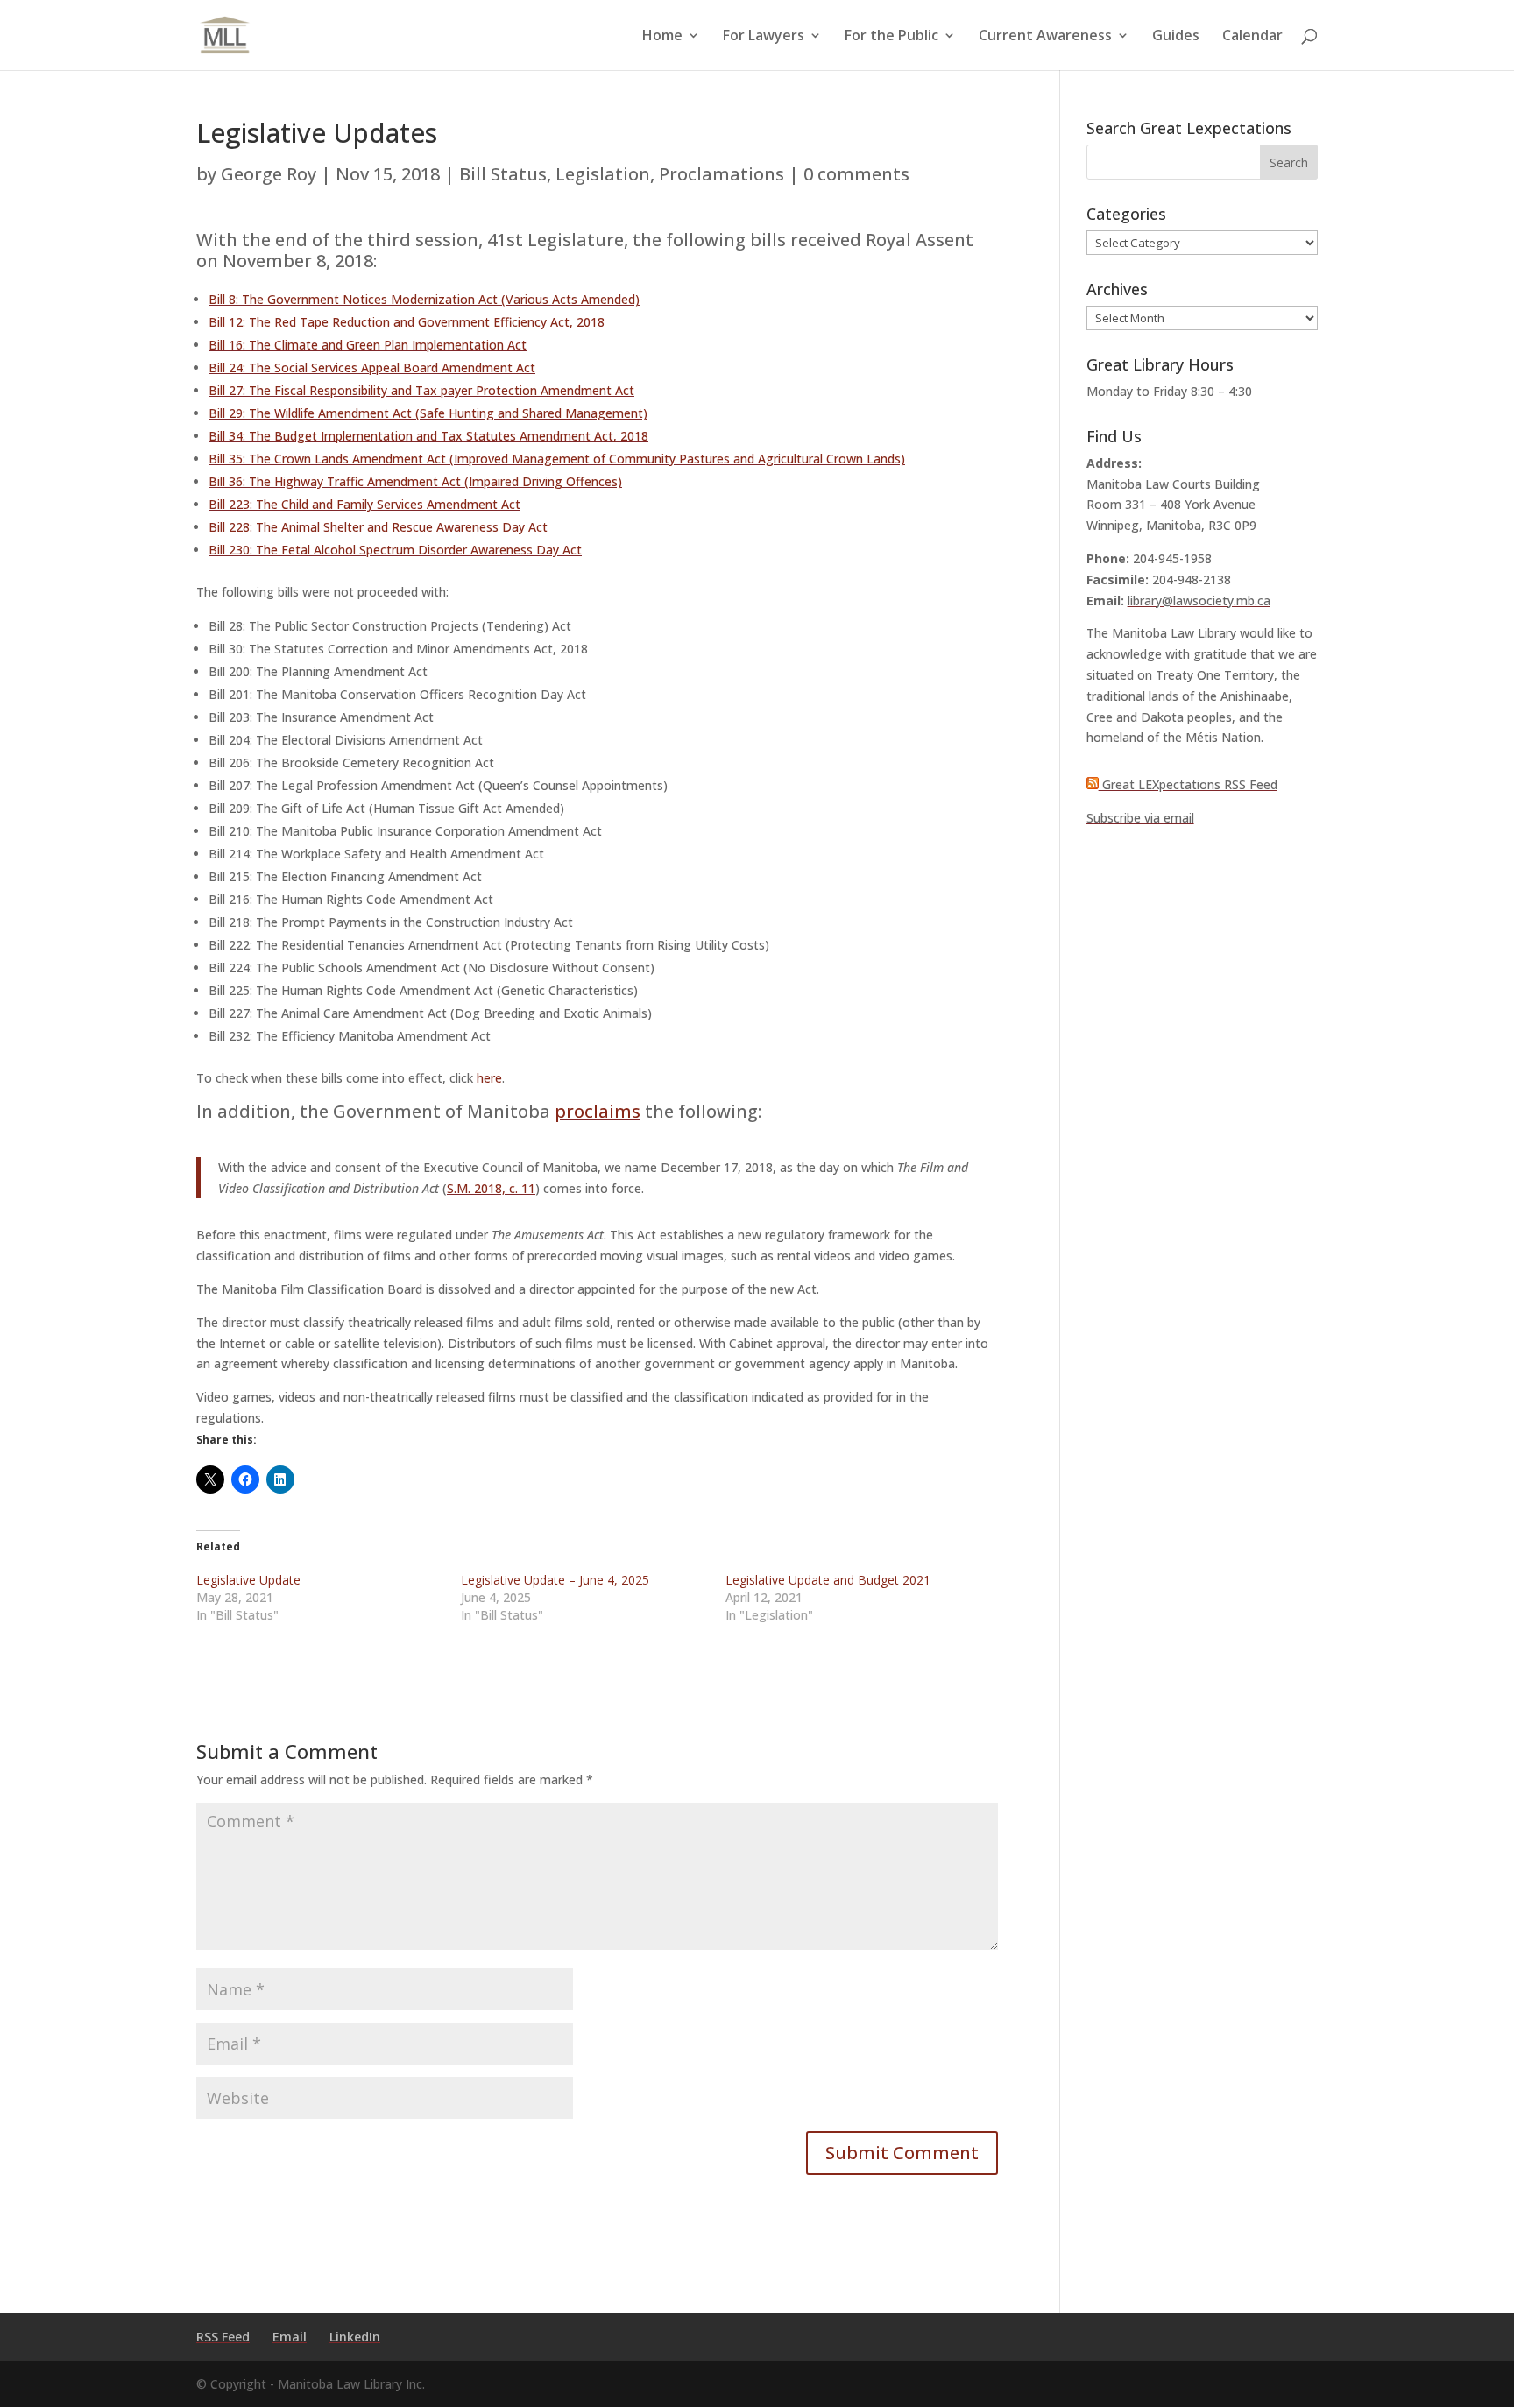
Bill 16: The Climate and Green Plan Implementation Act (368, 345)
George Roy (269, 174)
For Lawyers (764, 37)
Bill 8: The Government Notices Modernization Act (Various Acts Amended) (424, 299)
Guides (1176, 37)
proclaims (598, 1111)
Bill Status (503, 174)
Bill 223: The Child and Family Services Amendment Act (364, 504)
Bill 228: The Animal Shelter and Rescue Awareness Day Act (378, 527)
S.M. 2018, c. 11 (491, 1188)
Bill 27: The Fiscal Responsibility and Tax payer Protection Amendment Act (421, 390)
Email (290, 2337)
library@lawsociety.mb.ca (1199, 600)
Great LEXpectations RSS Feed (1188, 784)
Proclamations (722, 174)
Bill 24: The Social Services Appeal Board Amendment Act (372, 367)
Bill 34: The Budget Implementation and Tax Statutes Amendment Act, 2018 (428, 436)
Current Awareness (1045, 37)
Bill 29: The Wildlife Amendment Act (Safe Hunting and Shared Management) (428, 413)
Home (662, 37)
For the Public (891, 37)
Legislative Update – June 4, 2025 (555, 1580)
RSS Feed (223, 2337)
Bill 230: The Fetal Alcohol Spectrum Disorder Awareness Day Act (395, 550)
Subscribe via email (1140, 818)
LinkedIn (355, 2337)
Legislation (603, 174)
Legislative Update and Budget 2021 (828, 1580)
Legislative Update (248, 1580)
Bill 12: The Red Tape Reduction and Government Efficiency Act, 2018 (407, 322)
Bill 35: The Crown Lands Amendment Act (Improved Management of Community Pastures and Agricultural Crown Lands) (557, 459)
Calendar (1252, 37)
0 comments (856, 174)
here (489, 1078)
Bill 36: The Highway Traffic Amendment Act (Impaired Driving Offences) (415, 481)
